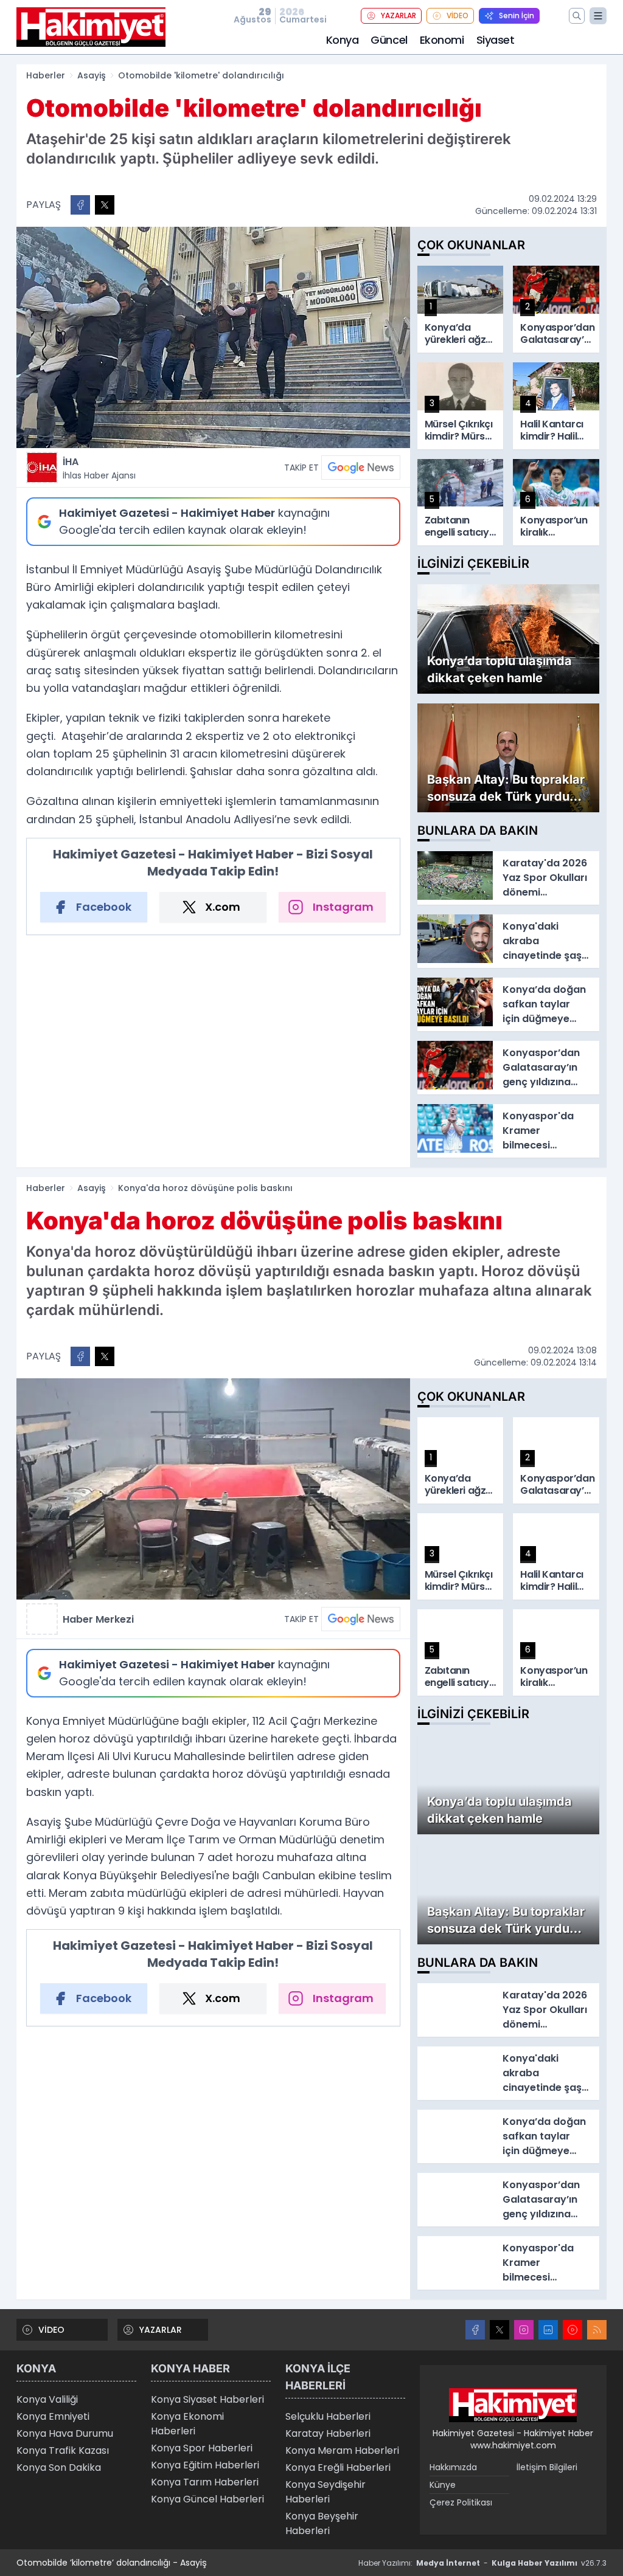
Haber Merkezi (98, 1619)
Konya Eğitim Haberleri (205, 2465)
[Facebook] (475, 2330)
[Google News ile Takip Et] (361, 468)
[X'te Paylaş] (105, 205)
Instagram (343, 907)
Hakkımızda (453, 2467)
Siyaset (496, 40)
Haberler (46, 75)
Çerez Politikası (461, 2502)
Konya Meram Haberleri (342, 2450)
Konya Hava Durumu (65, 2433)
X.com (223, 907)
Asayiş (92, 75)
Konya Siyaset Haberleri (207, 2399)
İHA (99, 468)
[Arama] (577, 16)
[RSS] (597, 2330)
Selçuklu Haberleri (328, 2416)
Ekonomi (442, 40)
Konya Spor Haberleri (202, 2448)
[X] (499, 2330)
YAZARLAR (399, 16)
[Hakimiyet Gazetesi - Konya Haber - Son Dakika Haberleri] (513, 2405)
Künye (443, 2485)
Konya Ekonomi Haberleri (187, 2424)
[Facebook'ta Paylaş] (80, 205)
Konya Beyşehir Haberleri (322, 2523)
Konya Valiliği (47, 2399)
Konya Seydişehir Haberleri (325, 2492)
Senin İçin (517, 16)
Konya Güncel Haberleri (207, 2499)
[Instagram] (524, 2330)
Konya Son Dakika (59, 2467)
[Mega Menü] (598, 16)
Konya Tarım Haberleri (205, 2482)
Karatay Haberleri (328, 2433)
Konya (343, 40)
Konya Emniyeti (53, 2416)
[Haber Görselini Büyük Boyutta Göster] (213, 337)
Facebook (104, 907)
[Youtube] (573, 2330)
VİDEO (458, 16)
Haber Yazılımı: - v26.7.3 (482, 2563)
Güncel (389, 40)
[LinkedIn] (548, 2330)
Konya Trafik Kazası (63, 2450)
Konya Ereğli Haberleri (338, 2467)
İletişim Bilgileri (547, 2467)
